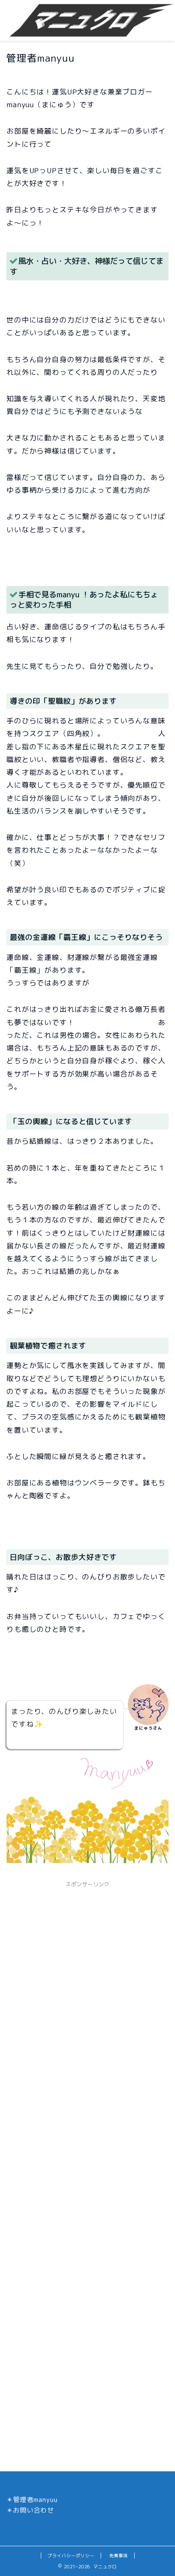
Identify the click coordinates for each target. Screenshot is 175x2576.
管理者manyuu (35, 2500)
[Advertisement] (87, 1979)
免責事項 (119, 2556)
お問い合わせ (34, 2510)
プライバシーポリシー (71, 2556)
